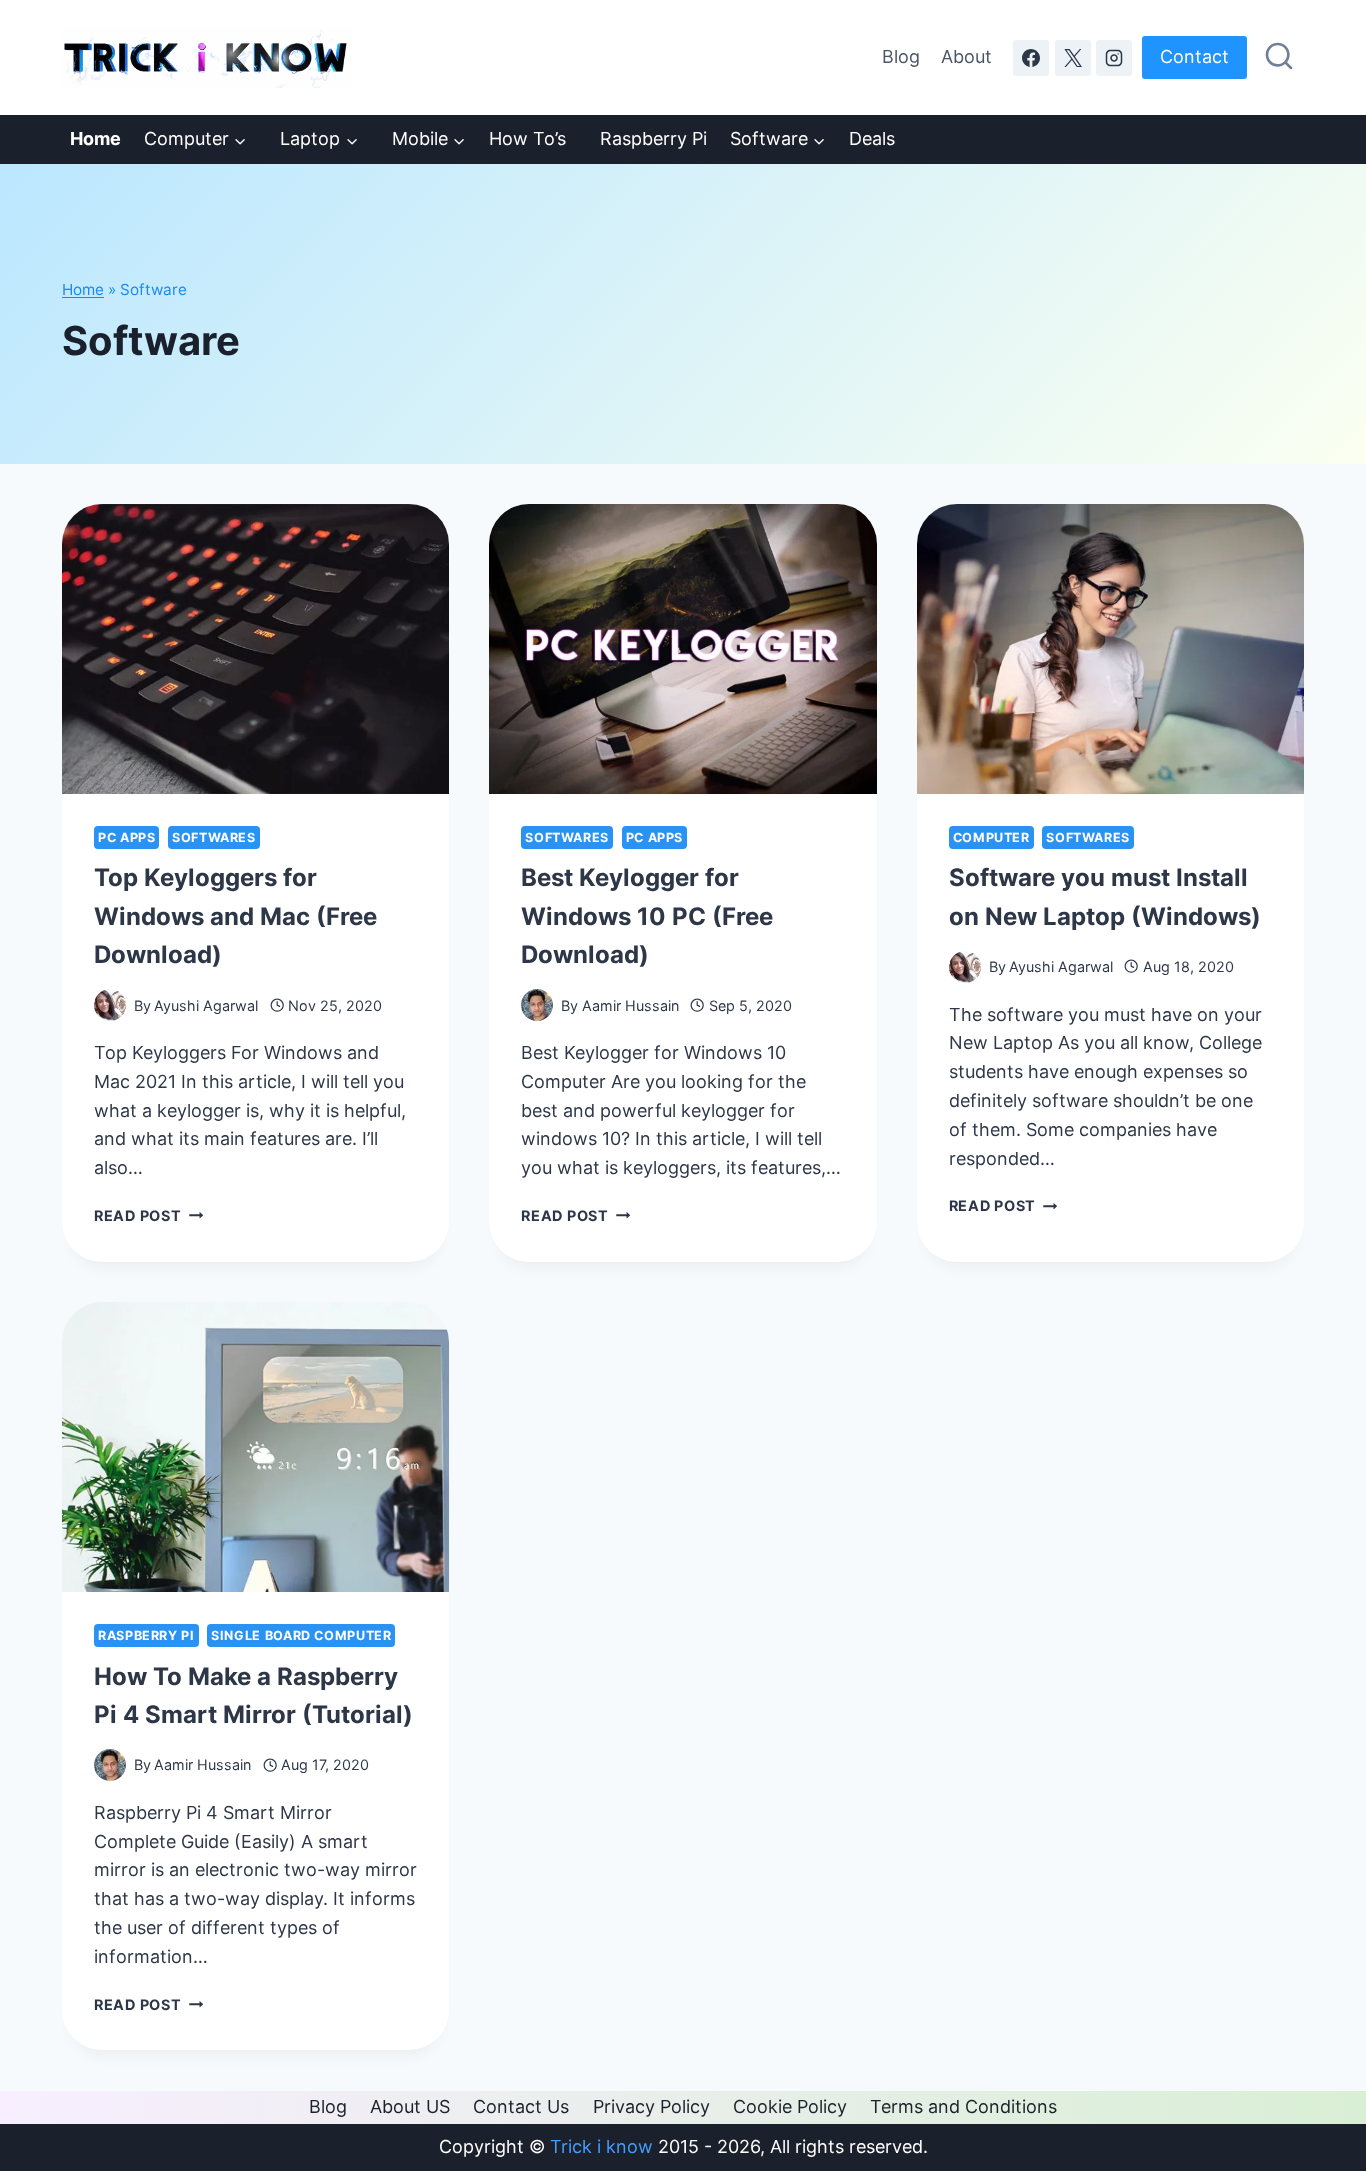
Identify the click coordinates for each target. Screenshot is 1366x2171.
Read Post (148, 1215)
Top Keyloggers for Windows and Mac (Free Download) (235, 916)
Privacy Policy (651, 2106)
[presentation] (255, 649)
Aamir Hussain (630, 1005)
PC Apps (126, 837)
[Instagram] (1114, 58)
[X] (1073, 58)
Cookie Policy (790, 2106)
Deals (872, 138)
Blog (901, 56)
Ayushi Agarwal (206, 1005)
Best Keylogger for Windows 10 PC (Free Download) (647, 916)
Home (83, 289)
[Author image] (110, 1005)
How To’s (527, 138)
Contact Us (521, 2106)
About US (410, 2106)
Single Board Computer (301, 1635)
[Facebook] (1031, 58)
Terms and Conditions (963, 2106)
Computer (991, 837)
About (966, 56)
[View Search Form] (1279, 57)
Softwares (214, 837)
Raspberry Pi (648, 138)
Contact (1194, 56)
